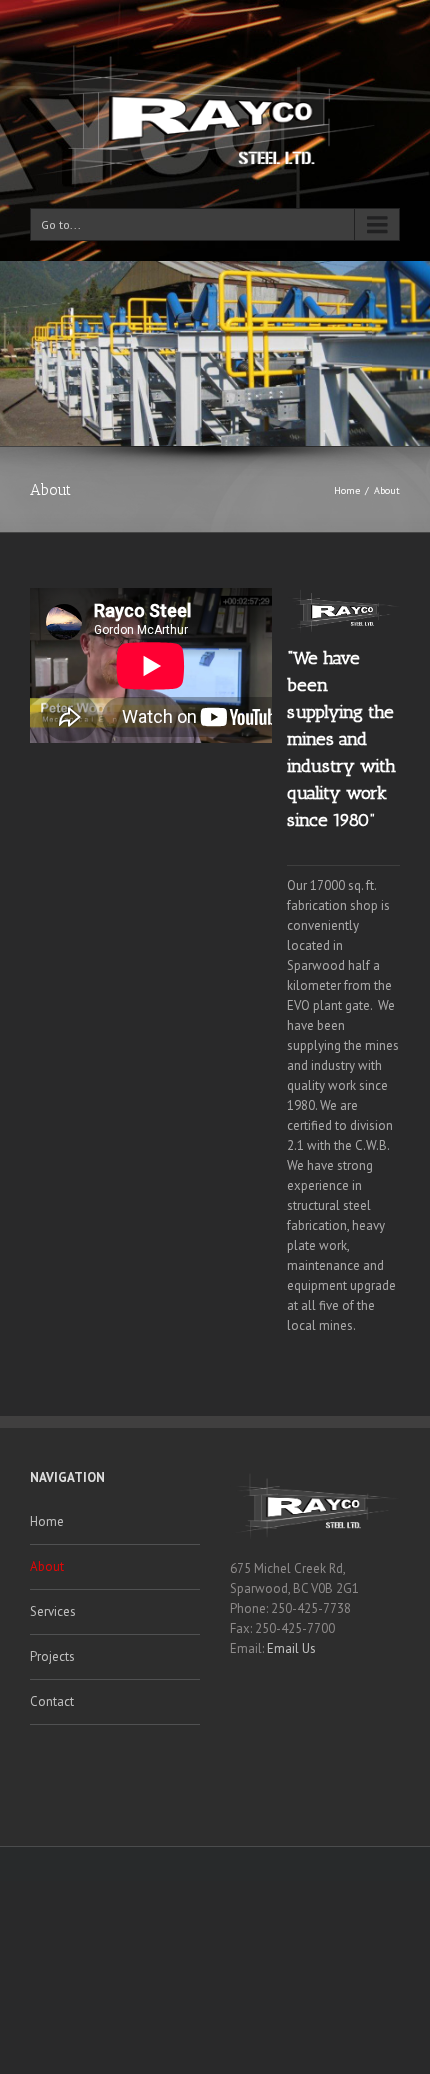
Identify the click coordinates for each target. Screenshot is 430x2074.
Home (347, 490)
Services (53, 1611)
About (47, 1566)
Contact (52, 1701)
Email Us (291, 1648)
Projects (52, 1656)
